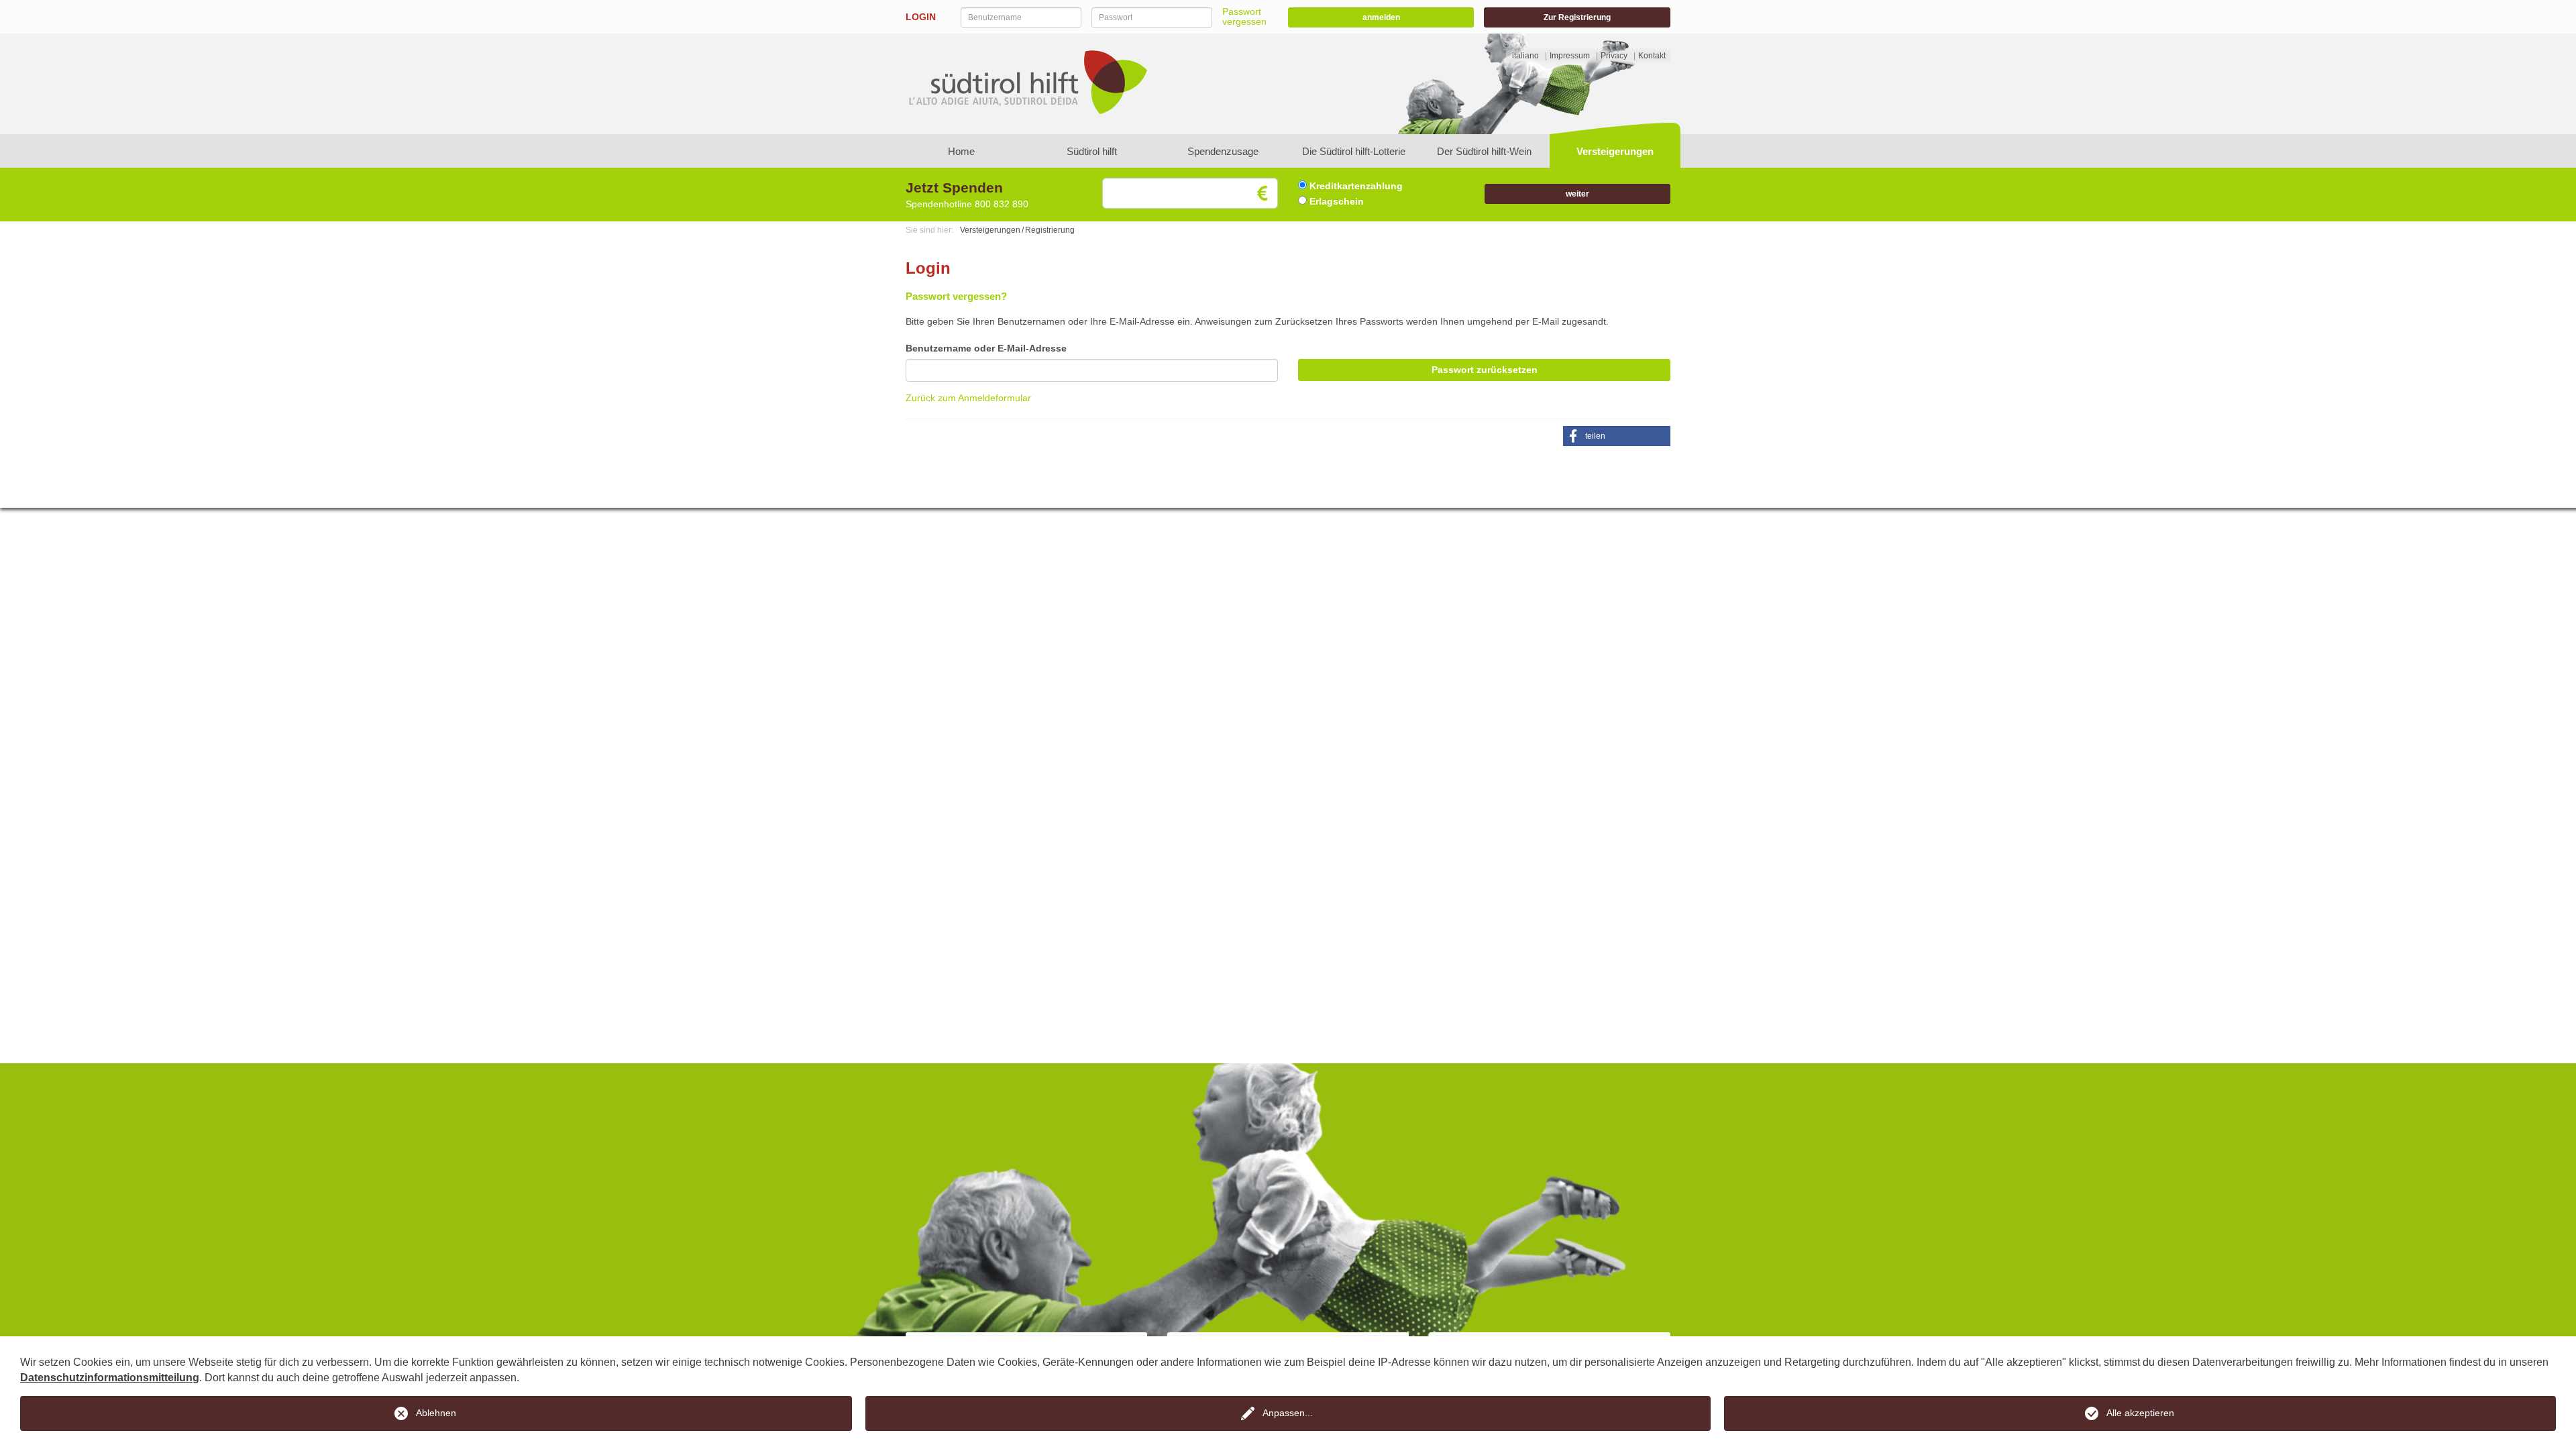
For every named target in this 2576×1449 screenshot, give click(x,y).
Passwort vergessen (1244, 16)
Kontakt (1652, 56)
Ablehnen (436, 1413)
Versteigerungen (1615, 151)
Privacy (1614, 56)
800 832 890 (1002, 204)
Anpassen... (1288, 1413)
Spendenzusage (1223, 151)
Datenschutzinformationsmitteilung (110, 1378)
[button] (1617, 436)
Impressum (1570, 56)
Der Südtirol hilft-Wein (1484, 151)
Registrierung (1050, 230)
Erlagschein (1335, 201)
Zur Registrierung (1577, 17)
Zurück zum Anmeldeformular (968, 398)
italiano (1525, 56)
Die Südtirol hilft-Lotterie (1354, 151)
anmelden (1381, 17)
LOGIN (921, 17)
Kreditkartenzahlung (1355, 186)
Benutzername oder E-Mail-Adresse (986, 348)
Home (961, 151)
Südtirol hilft (1092, 151)
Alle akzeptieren (2140, 1413)
